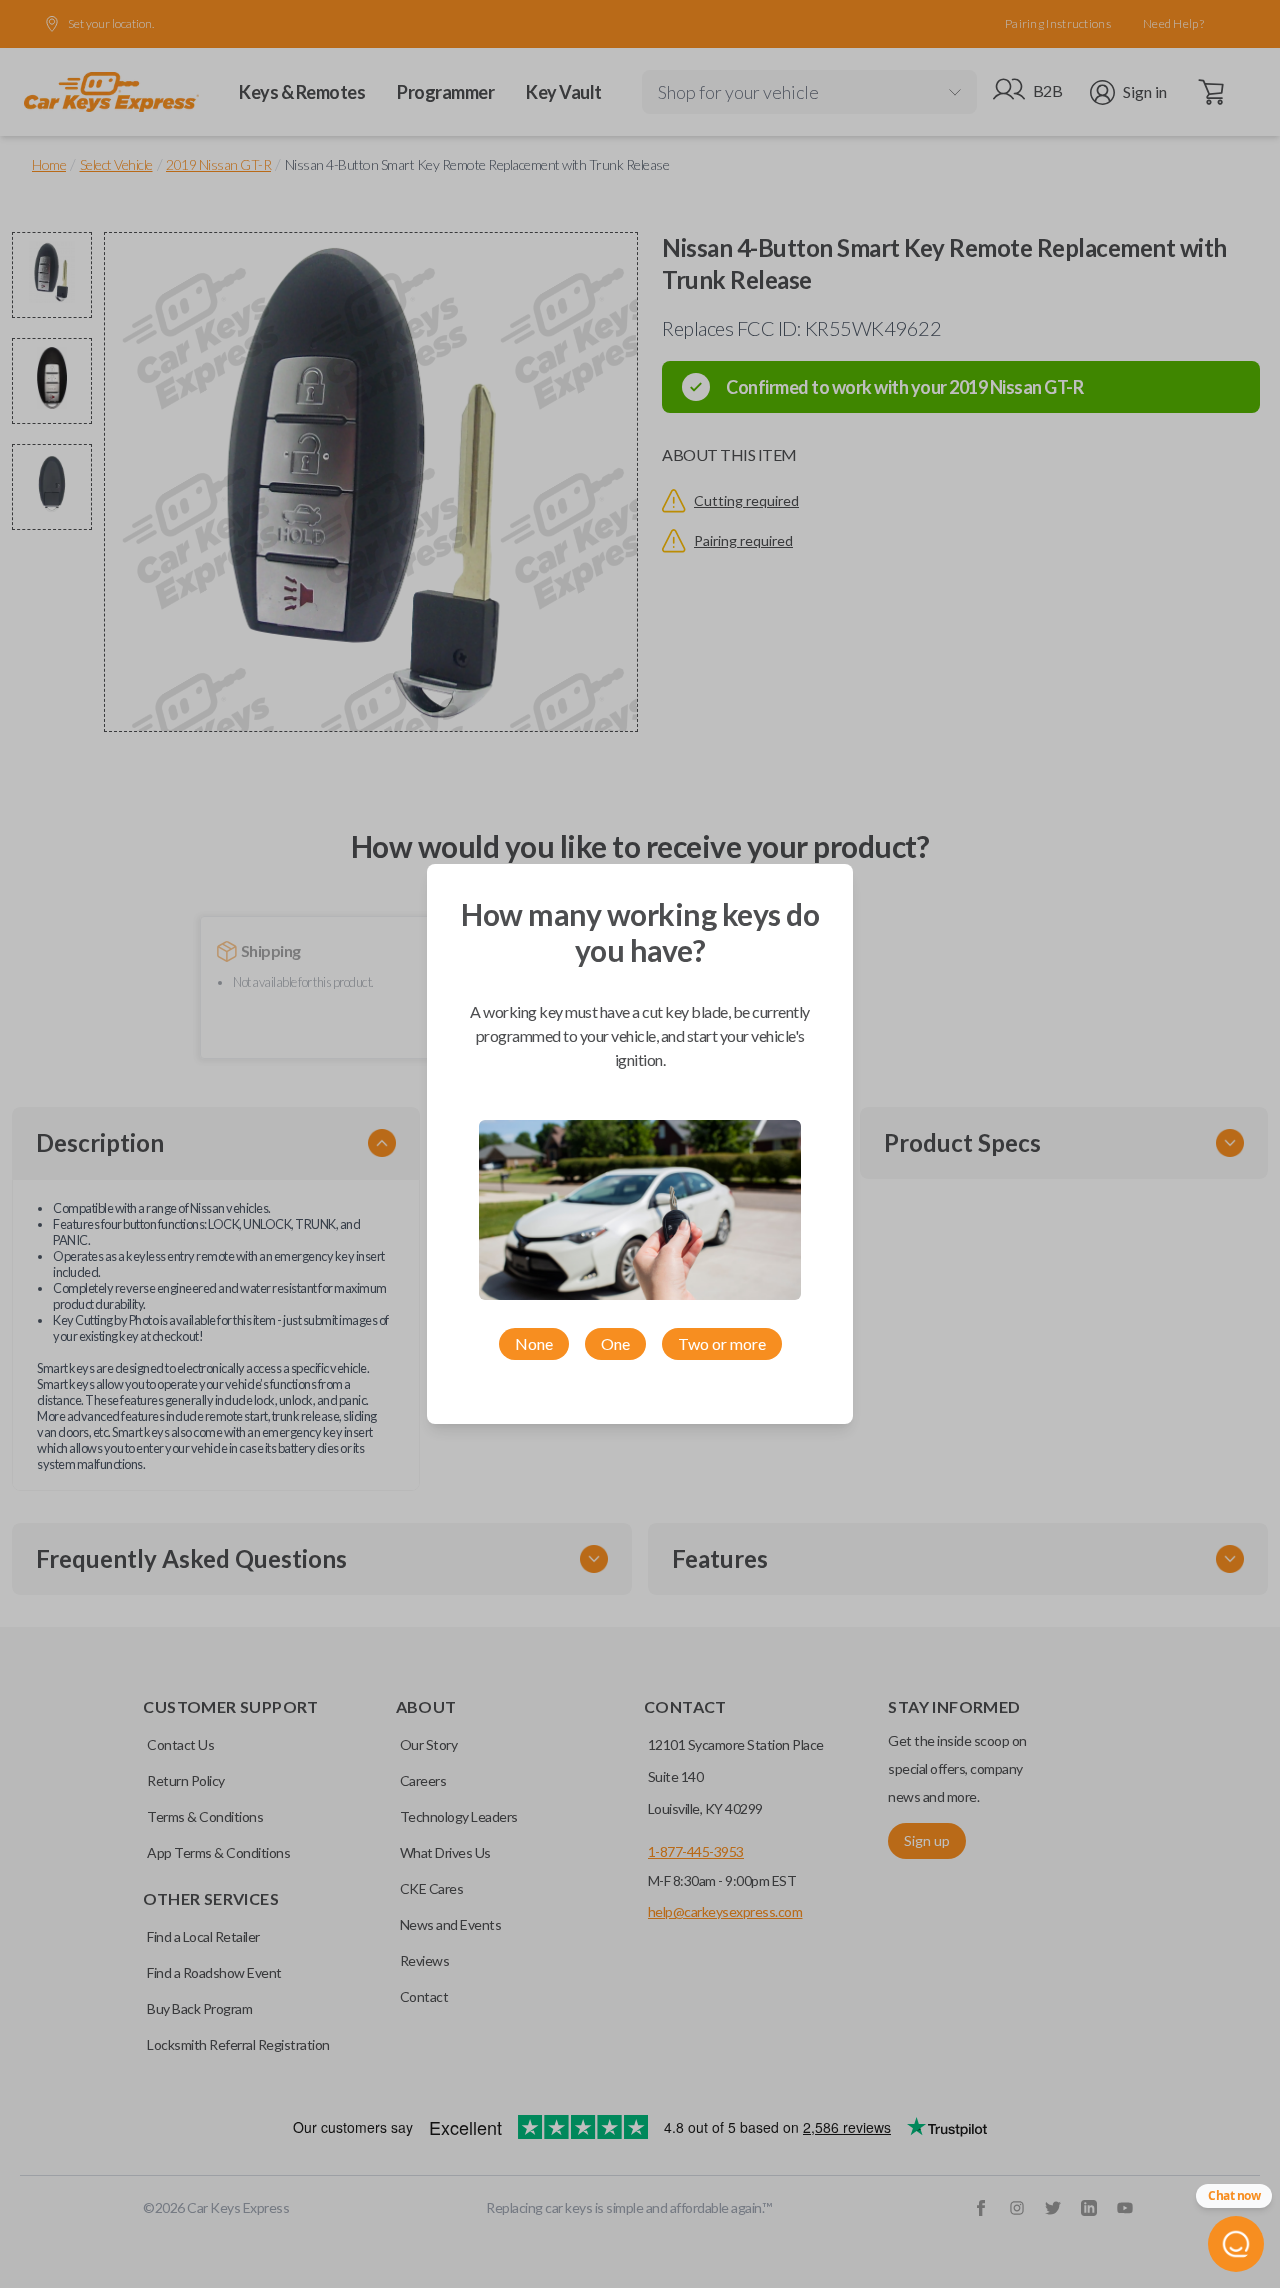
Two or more (722, 1343)
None (534, 1343)
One (615, 1343)
